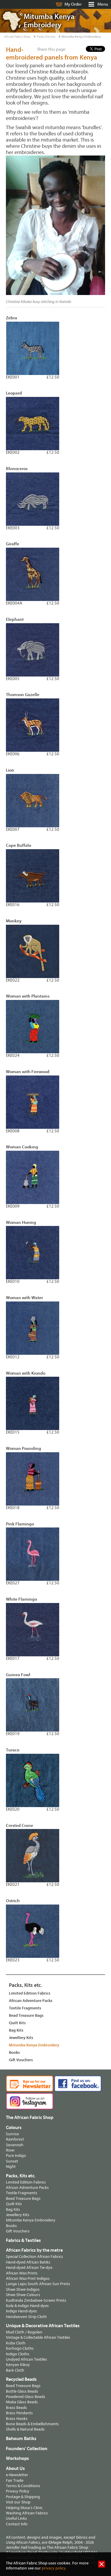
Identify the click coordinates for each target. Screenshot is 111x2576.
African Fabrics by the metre (34, 2250)
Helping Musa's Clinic (24, 2508)
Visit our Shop (18, 2502)
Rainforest (15, 2139)
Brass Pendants (19, 2413)
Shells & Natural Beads (25, 2429)
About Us (15, 2468)
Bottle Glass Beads (22, 2391)
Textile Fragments (25, 2008)
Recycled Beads (21, 2379)
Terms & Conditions (23, 2486)
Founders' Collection (27, 2449)
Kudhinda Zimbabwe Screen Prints (36, 2300)
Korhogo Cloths (20, 2348)
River (10, 2150)
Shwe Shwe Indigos (23, 2289)
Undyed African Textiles (26, 2359)
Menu (103, 4)
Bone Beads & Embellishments (32, 2424)
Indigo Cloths (18, 2354)
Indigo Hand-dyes (21, 2311)
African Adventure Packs (31, 2001)
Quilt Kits (17, 2023)
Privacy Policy (18, 2491)
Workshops (17, 2458)
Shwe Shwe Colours (23, 2295)
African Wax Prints (22, 2273)
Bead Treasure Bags (26, 2015)
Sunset (12, 2161)
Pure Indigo (16, 2156)
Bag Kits (16, 2030)
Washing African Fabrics (27, 2513)
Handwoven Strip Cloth (26, 2317)
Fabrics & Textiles (23, 2240)
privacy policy (54, 2568)
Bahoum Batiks (21, 2439)
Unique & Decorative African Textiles (43, 2326)
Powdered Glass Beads (26, 2397)
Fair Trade (15, 2480)
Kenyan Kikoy (18, 2365)
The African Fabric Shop (30, 2117)
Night (11, 2167)
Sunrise (12, 2134)
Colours (14, 2128)
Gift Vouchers (21, 2060)
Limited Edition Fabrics (30, 1993)
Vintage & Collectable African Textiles (38, 2337)
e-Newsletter (17, 2475)
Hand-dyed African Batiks (28, 2262)
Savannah (15, 2145)
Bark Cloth (15, 2370)
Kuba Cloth (16, 2343)
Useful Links (16, 2518)
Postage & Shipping (23, 2497)
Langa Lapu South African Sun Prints (38, 2284)
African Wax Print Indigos (28, 2278)
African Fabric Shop (17, 37)
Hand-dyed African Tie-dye (29, 2268)
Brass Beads (16, 2408)
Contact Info (17, 2524)
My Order (73, 4)
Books (14, 2052)
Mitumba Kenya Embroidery (81, 37)
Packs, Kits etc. (46, 37)
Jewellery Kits (21, 2038)
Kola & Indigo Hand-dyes (27, 2306)
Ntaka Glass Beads (22, 2402)
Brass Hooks (17, 2419)
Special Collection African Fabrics (34, 2257)
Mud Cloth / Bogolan (24, 2332)
